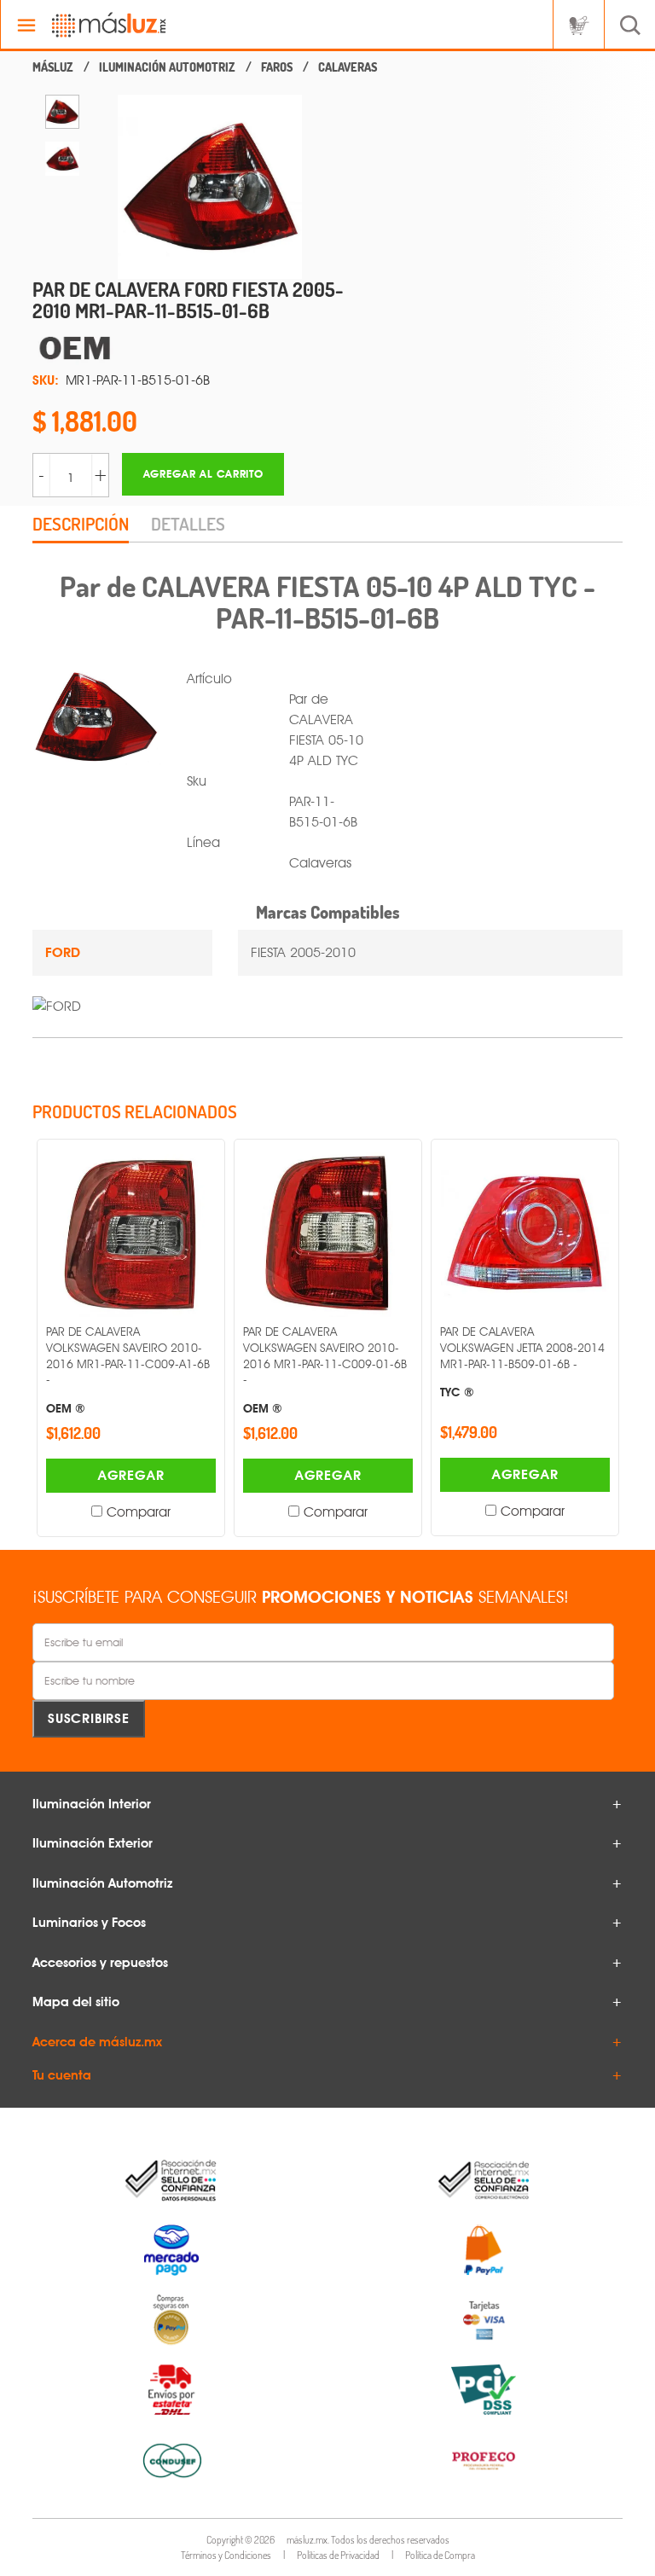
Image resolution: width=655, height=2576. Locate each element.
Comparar (139, 1512)
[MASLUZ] (53, 67)
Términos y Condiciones (226, 2555)
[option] (62, 112)
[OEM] (203, 348)
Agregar (131, 1475)
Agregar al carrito (203, 474)
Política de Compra (440, 2555)
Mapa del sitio (76, 2002)
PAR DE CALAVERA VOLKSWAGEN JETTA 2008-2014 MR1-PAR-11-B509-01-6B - (522, 1361)
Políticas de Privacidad (338, 2555)
